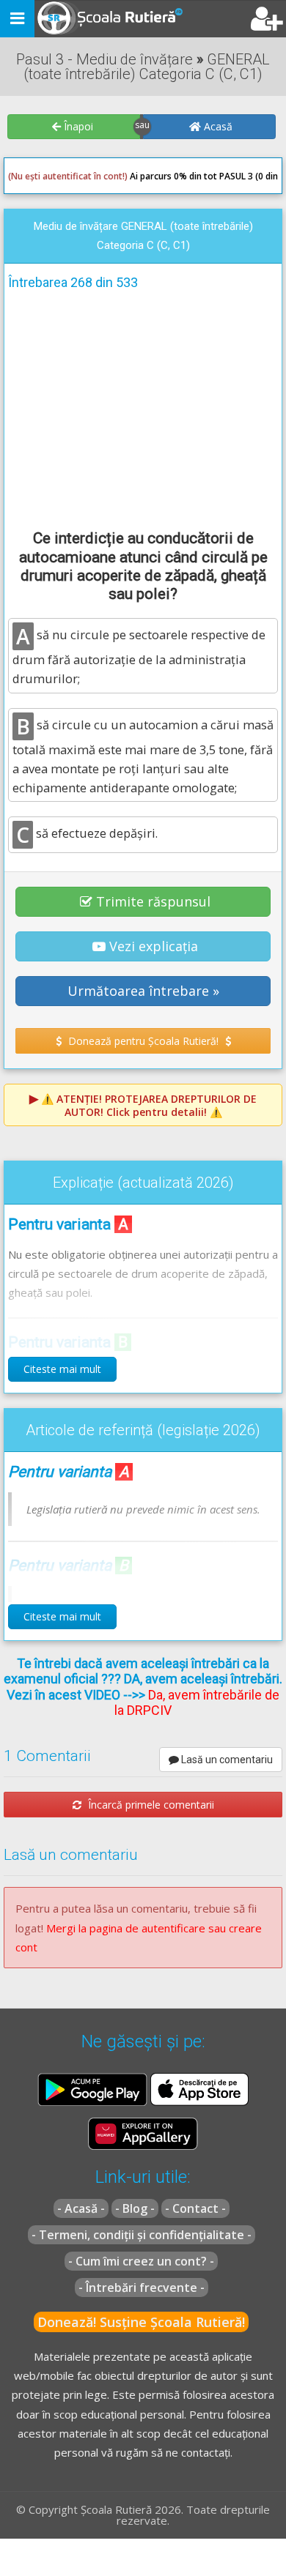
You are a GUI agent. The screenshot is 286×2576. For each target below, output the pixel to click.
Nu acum (39, 354)
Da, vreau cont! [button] (231, 354)
